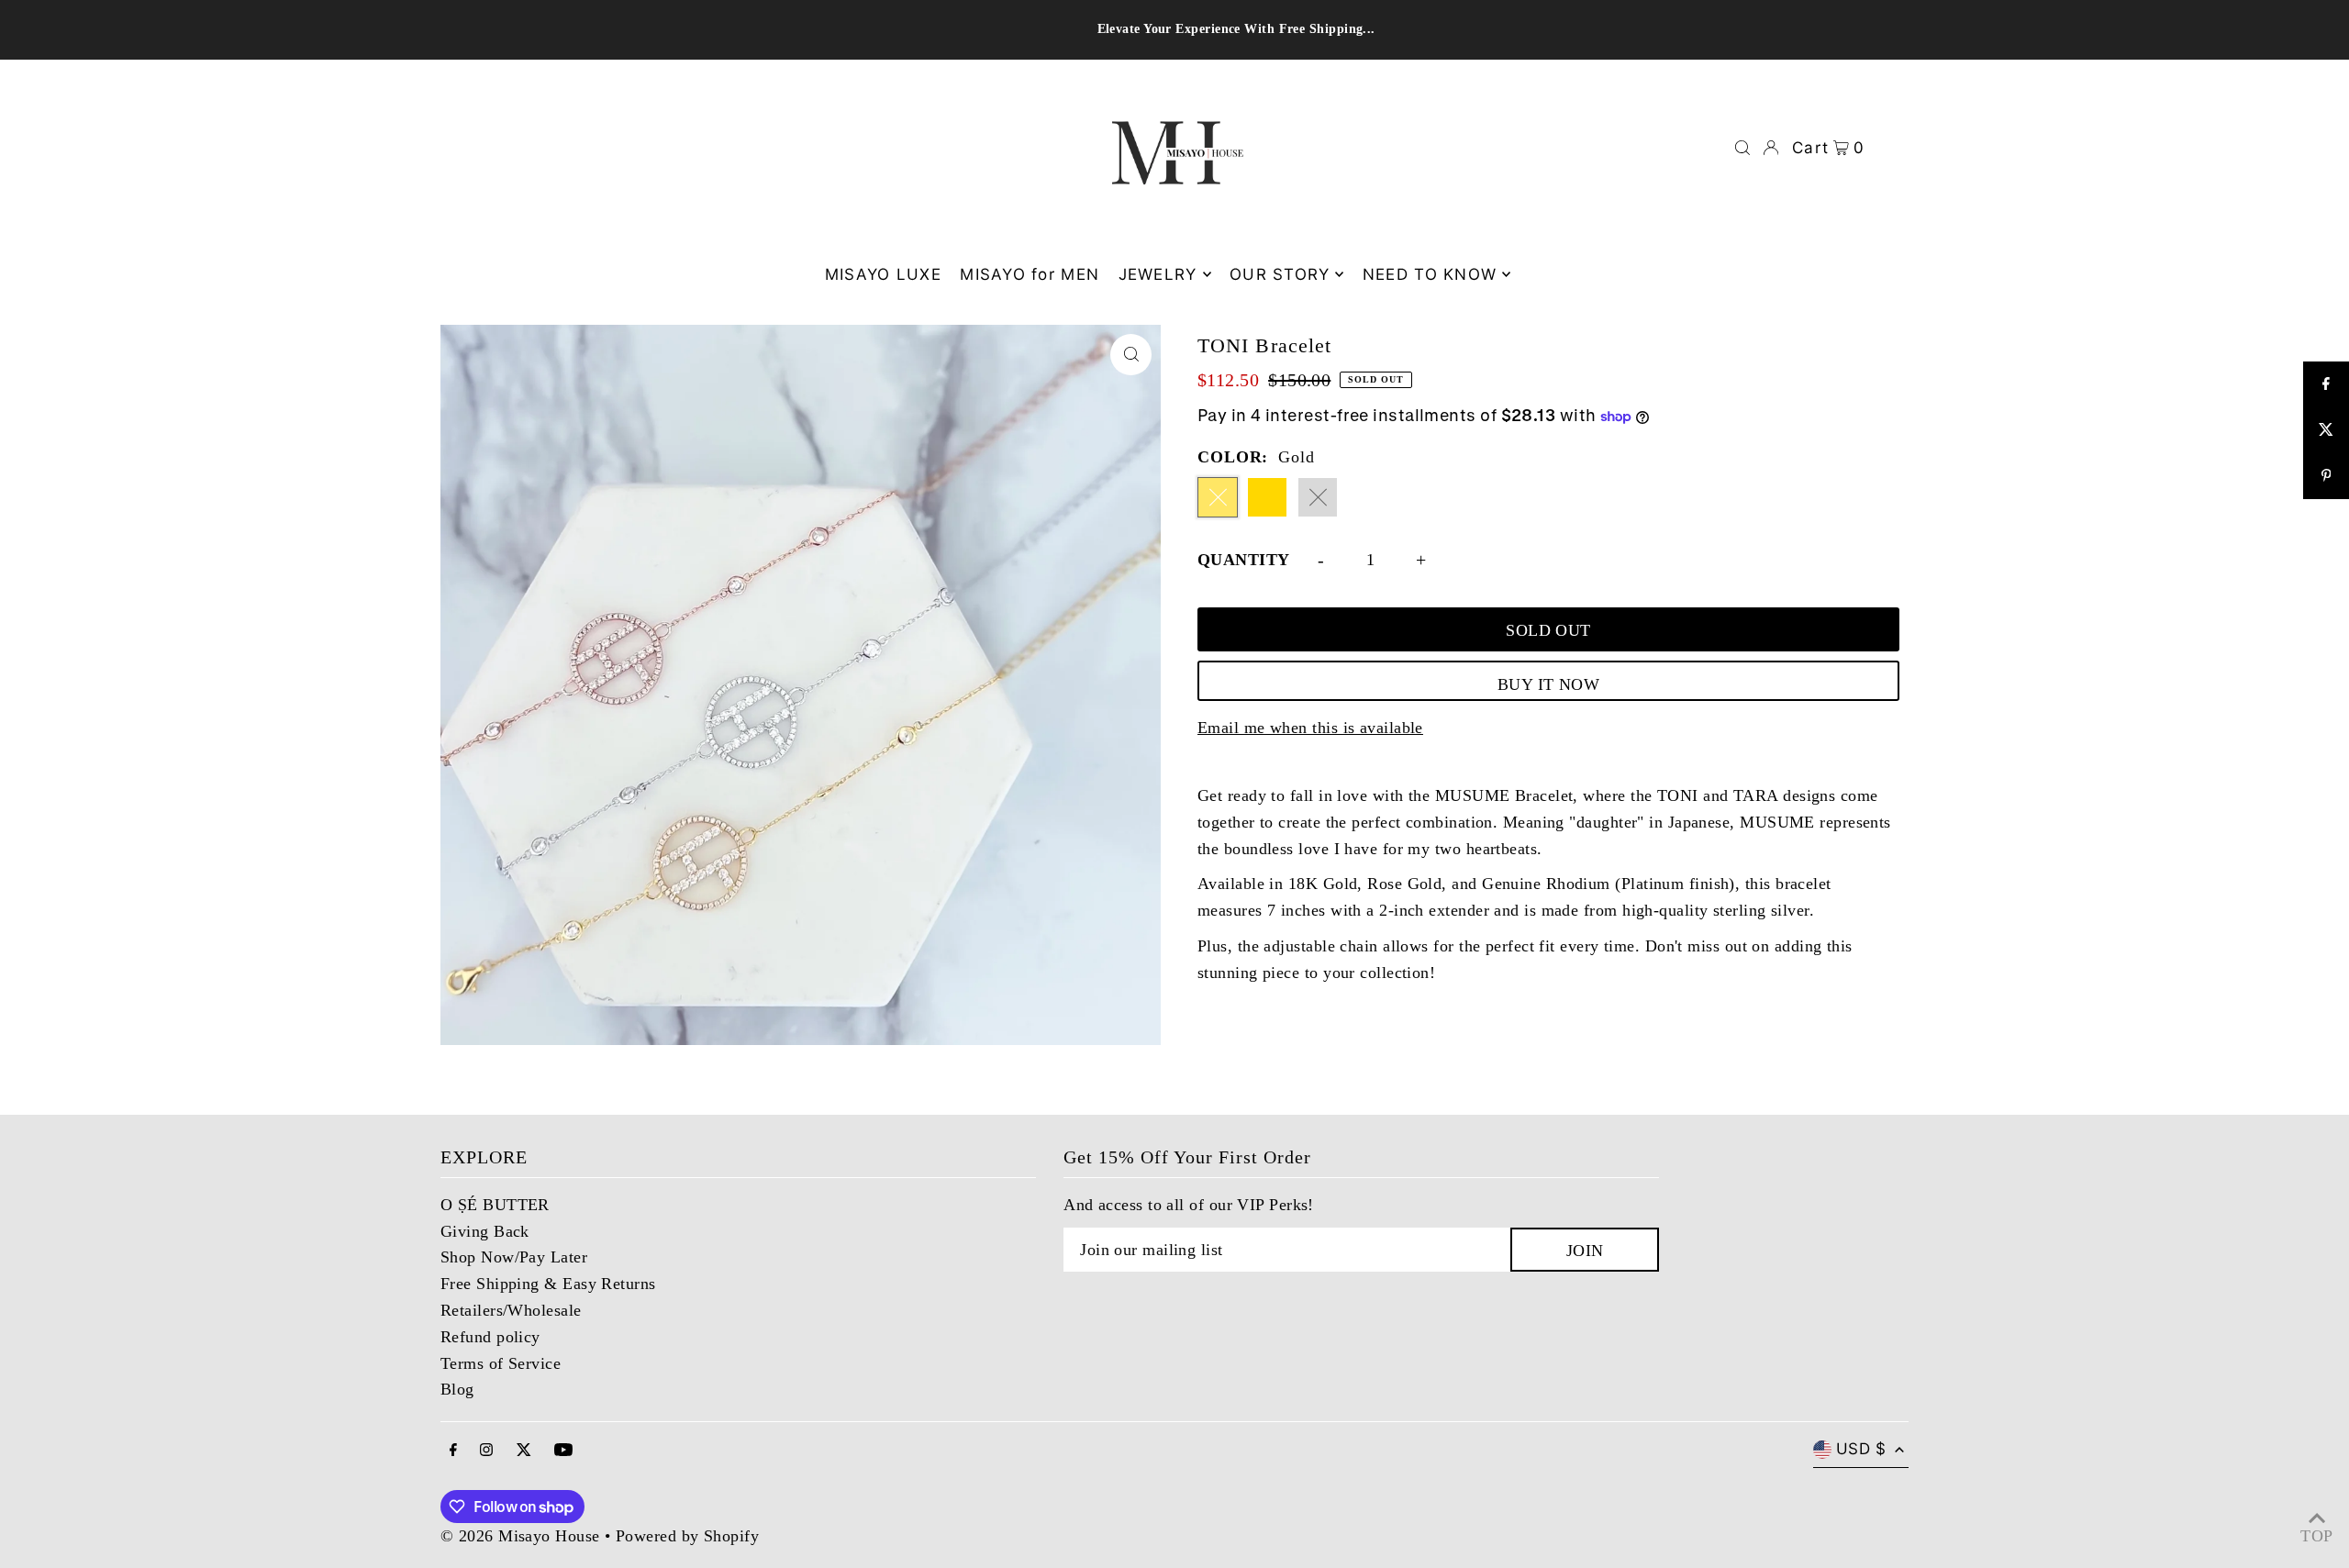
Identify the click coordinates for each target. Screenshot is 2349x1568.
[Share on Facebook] (2326, 384)
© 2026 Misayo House (520, 1536)
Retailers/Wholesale (511, 1310)
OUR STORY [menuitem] (1280, 274)
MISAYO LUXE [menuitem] (883, 274)
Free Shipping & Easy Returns (548, 1284)
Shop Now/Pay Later (514, 1257)
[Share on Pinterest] (2326, 476)
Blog (457, 1389)
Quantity (1244, 560)
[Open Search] (1742, 148)
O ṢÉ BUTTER (495, 1205)
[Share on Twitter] (2326, 430)
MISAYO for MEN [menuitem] (1030, 274)
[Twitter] (524, 1451)
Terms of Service (501, 1363)
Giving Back (485, 1231)
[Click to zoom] (1131, 355)
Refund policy (490, 1337)
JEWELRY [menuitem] (1158, 274)
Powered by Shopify (687, 1536)
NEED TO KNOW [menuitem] (1430, 274)
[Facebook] (453, 1451)
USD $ (1861, 1449)
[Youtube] (563, 1451)
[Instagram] (486, 1451)
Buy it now (1549, 684)
